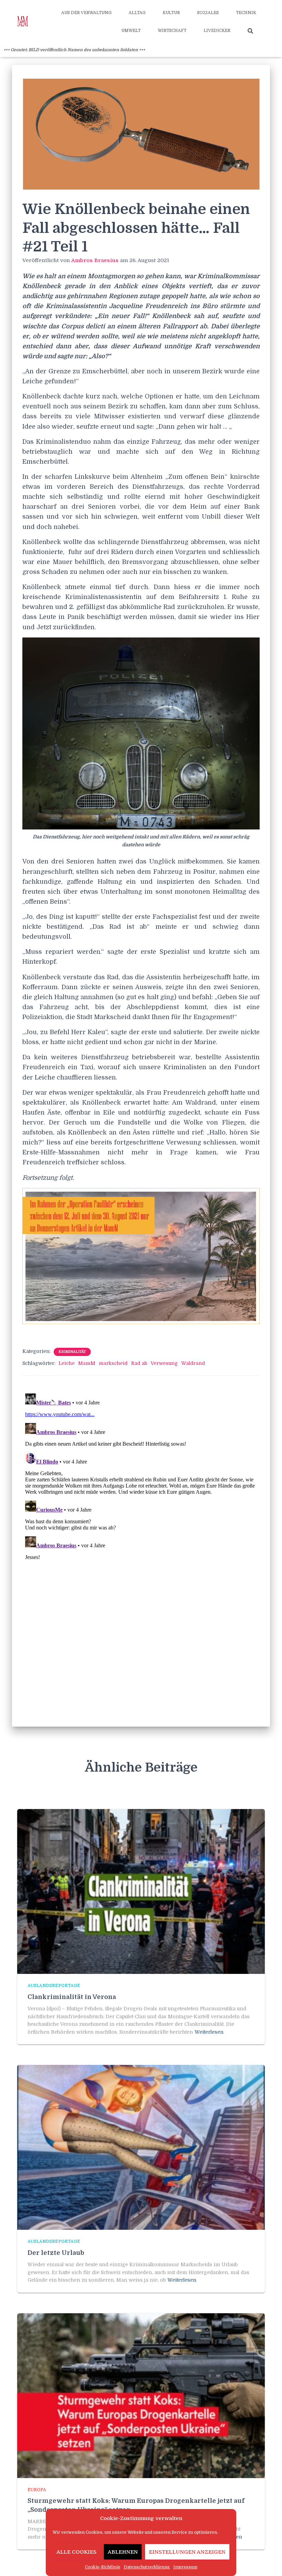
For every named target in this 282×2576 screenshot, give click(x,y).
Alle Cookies (77, 2552)
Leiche (67, 1363)
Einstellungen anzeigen (187, 2552)
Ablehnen (123, 2552)
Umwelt (131, 31)
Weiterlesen (209, 2032)
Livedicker (217, 31)
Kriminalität (72, 1352)
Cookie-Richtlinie (103, 2567)
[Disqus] (141, 1477)
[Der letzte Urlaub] (141, 2147)
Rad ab (139, 1363)
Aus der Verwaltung (86, 13)
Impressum (185, 2567)
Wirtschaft (172, 31)
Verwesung (164, 1363)
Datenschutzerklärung (147, 2567)
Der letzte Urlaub (56, 2253)
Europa (37, 2490)
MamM (87, 1363)
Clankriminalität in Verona (72, 1997)
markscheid (113, 1363)
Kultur (171, 13)
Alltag (137, 13)
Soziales (208, 13)
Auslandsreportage (54, 1986)
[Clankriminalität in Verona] (141, 1891)
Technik (246, 13)
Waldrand (193, 1363)
